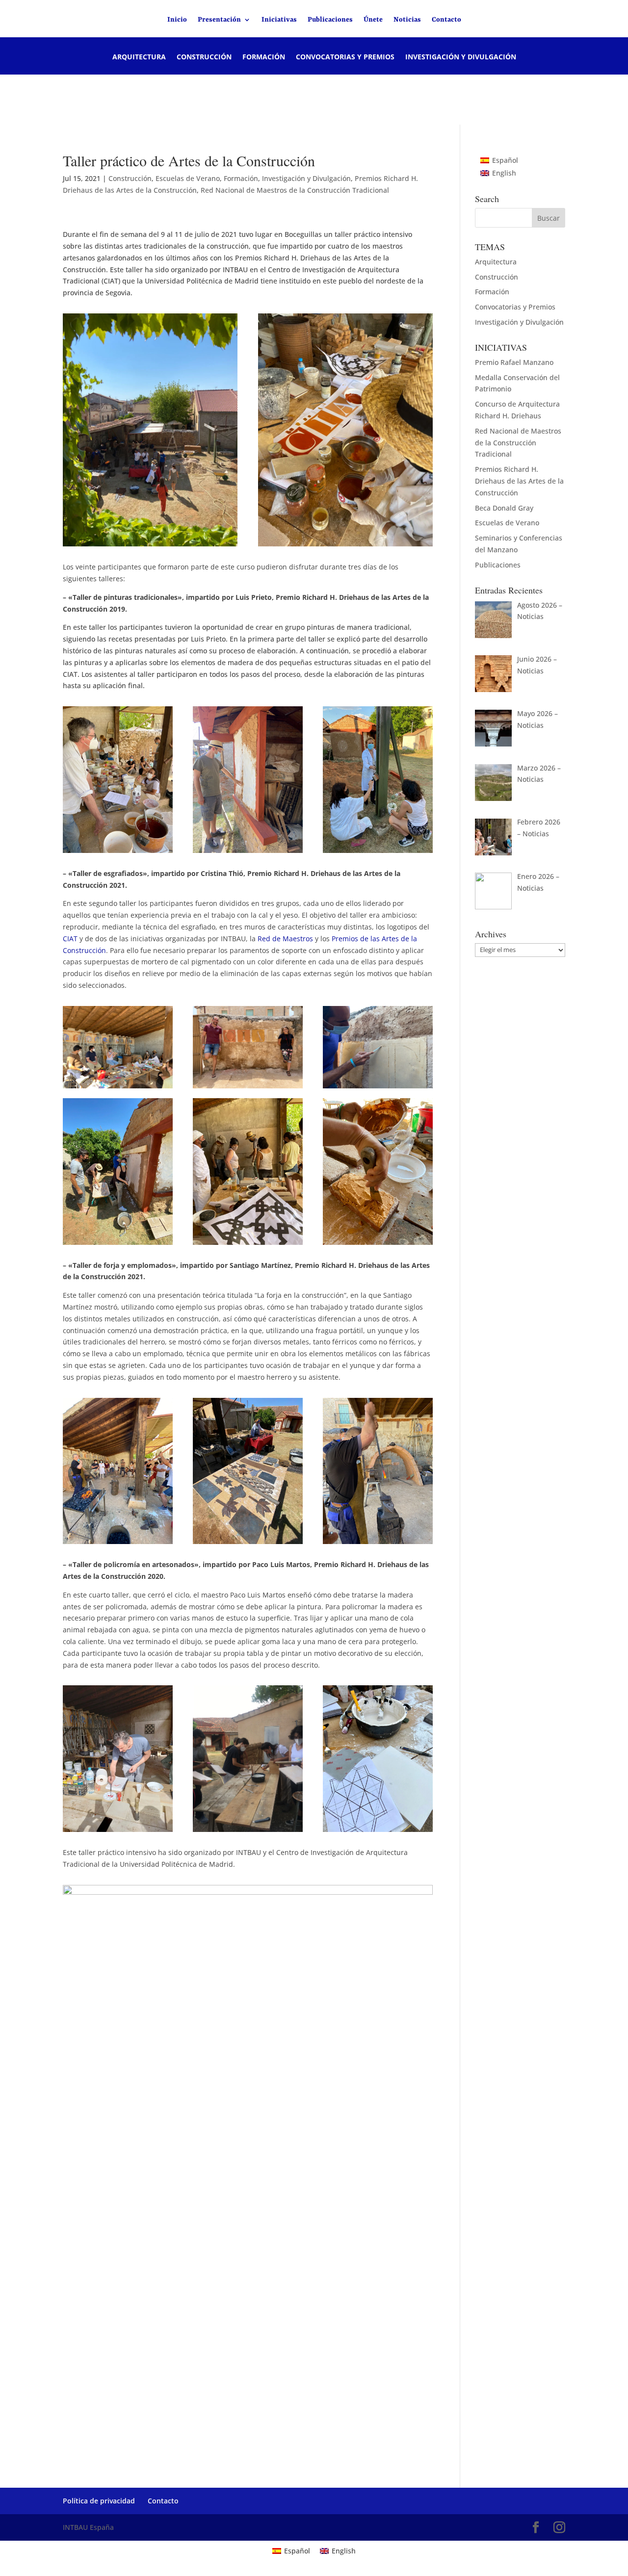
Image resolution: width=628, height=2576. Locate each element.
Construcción (204, 57)
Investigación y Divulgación (461, 57)
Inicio (177, 20)
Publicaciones (330, 20)
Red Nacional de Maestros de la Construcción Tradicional (295, 190)
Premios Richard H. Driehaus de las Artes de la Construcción (519, 481)
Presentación (219, 20)
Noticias (407, 20)
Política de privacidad (99, 2501)
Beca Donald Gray (504, 508)
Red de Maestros (285, 939)
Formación (264, 57)
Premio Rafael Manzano (514, 362)
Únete (373, 20)
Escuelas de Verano (188, 178)
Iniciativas (279, 20)
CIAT (70, 939)
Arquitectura (139, 57)
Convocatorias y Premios (345, 57)
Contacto (446, 20)
